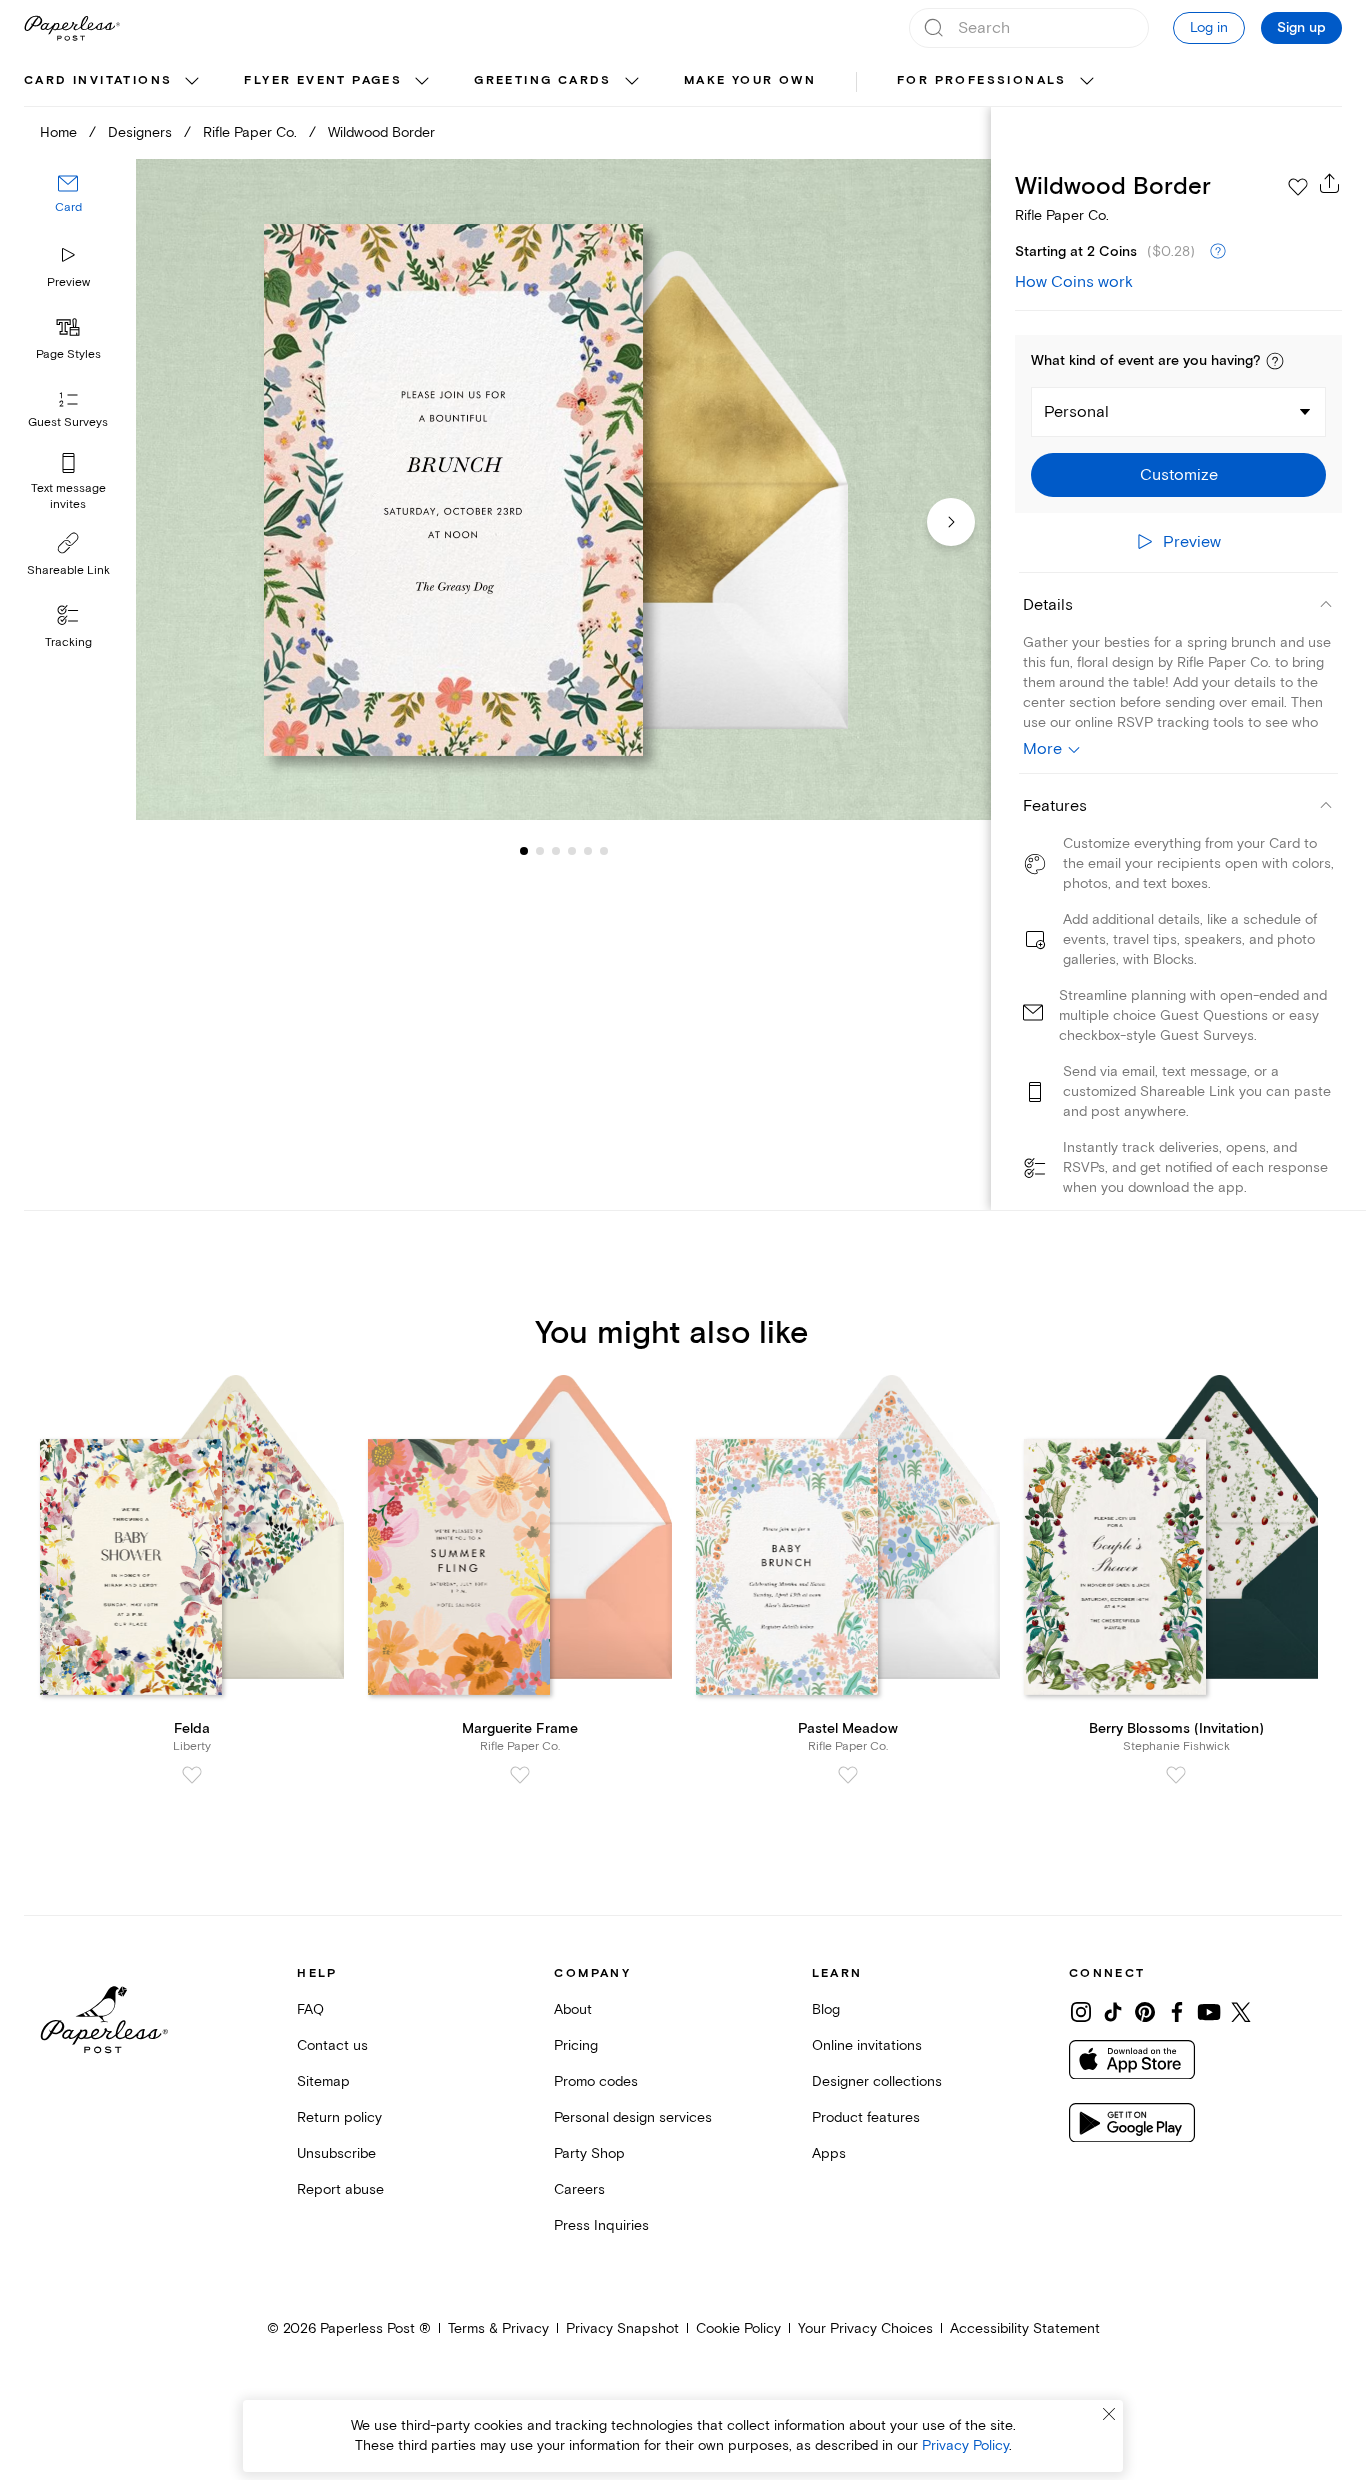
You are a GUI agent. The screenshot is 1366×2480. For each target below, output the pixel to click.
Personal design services (633, 2117)
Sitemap (323, 2081)
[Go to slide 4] (556, 850)
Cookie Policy (738, 2328)
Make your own (750, 80)
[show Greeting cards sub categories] (632, 82)
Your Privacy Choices (865, 2328)
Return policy (339, 2117)
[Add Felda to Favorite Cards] (192, 1775)
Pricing (576, 2045)
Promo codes (596, 2081)
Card (68, 207)
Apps (829, 2153)
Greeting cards (543, 80)
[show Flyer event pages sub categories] (422, 82)
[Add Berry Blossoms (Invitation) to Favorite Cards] (1176, 1775)
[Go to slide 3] (540, 850)
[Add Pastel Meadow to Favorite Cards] (848, 1775)
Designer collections (877, 2081)
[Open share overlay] (1330, 183)
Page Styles (68, 354)
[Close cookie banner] (1109, 2414)
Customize (1179, 475)
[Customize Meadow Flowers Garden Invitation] (563, 489)
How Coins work (1074, 282)
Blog (826, 2009)
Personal (1076, 412)
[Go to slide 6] (588, 850)
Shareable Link (68, 570)
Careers (579, 2189)
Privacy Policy (965, 2445)
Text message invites (68, 496)
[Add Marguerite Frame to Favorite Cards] (520, 1775)
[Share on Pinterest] (1145, 2012)
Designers (140, 132)
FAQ (310, 2009)
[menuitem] (114, 82)
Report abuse (340, 2189)
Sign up (1301, 28)
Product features (866, 2117)
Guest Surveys (68, 422)
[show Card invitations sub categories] (192, 82)
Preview (68, 282)
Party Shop (589, 2153)
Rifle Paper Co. (250, 132)
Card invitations (98, 80)
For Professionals (982, 80)
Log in (1209, 27)
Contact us (332, 2045)
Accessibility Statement (1025, 2328)
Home (58, 132)
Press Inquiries (601, 2225)
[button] (1275, 361)
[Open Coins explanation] (1218, 252)
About (573, 2009)
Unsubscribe (336, 2153)
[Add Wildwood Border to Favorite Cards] (1298, 187)
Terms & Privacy (498, 2328)
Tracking (68, 642)
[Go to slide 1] (524, 850)
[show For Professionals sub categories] (1087, 82)
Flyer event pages (323, 80)
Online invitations (867, 2045)
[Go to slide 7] (604, 850)
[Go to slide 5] (572, 850)
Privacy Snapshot (622, 2328)
